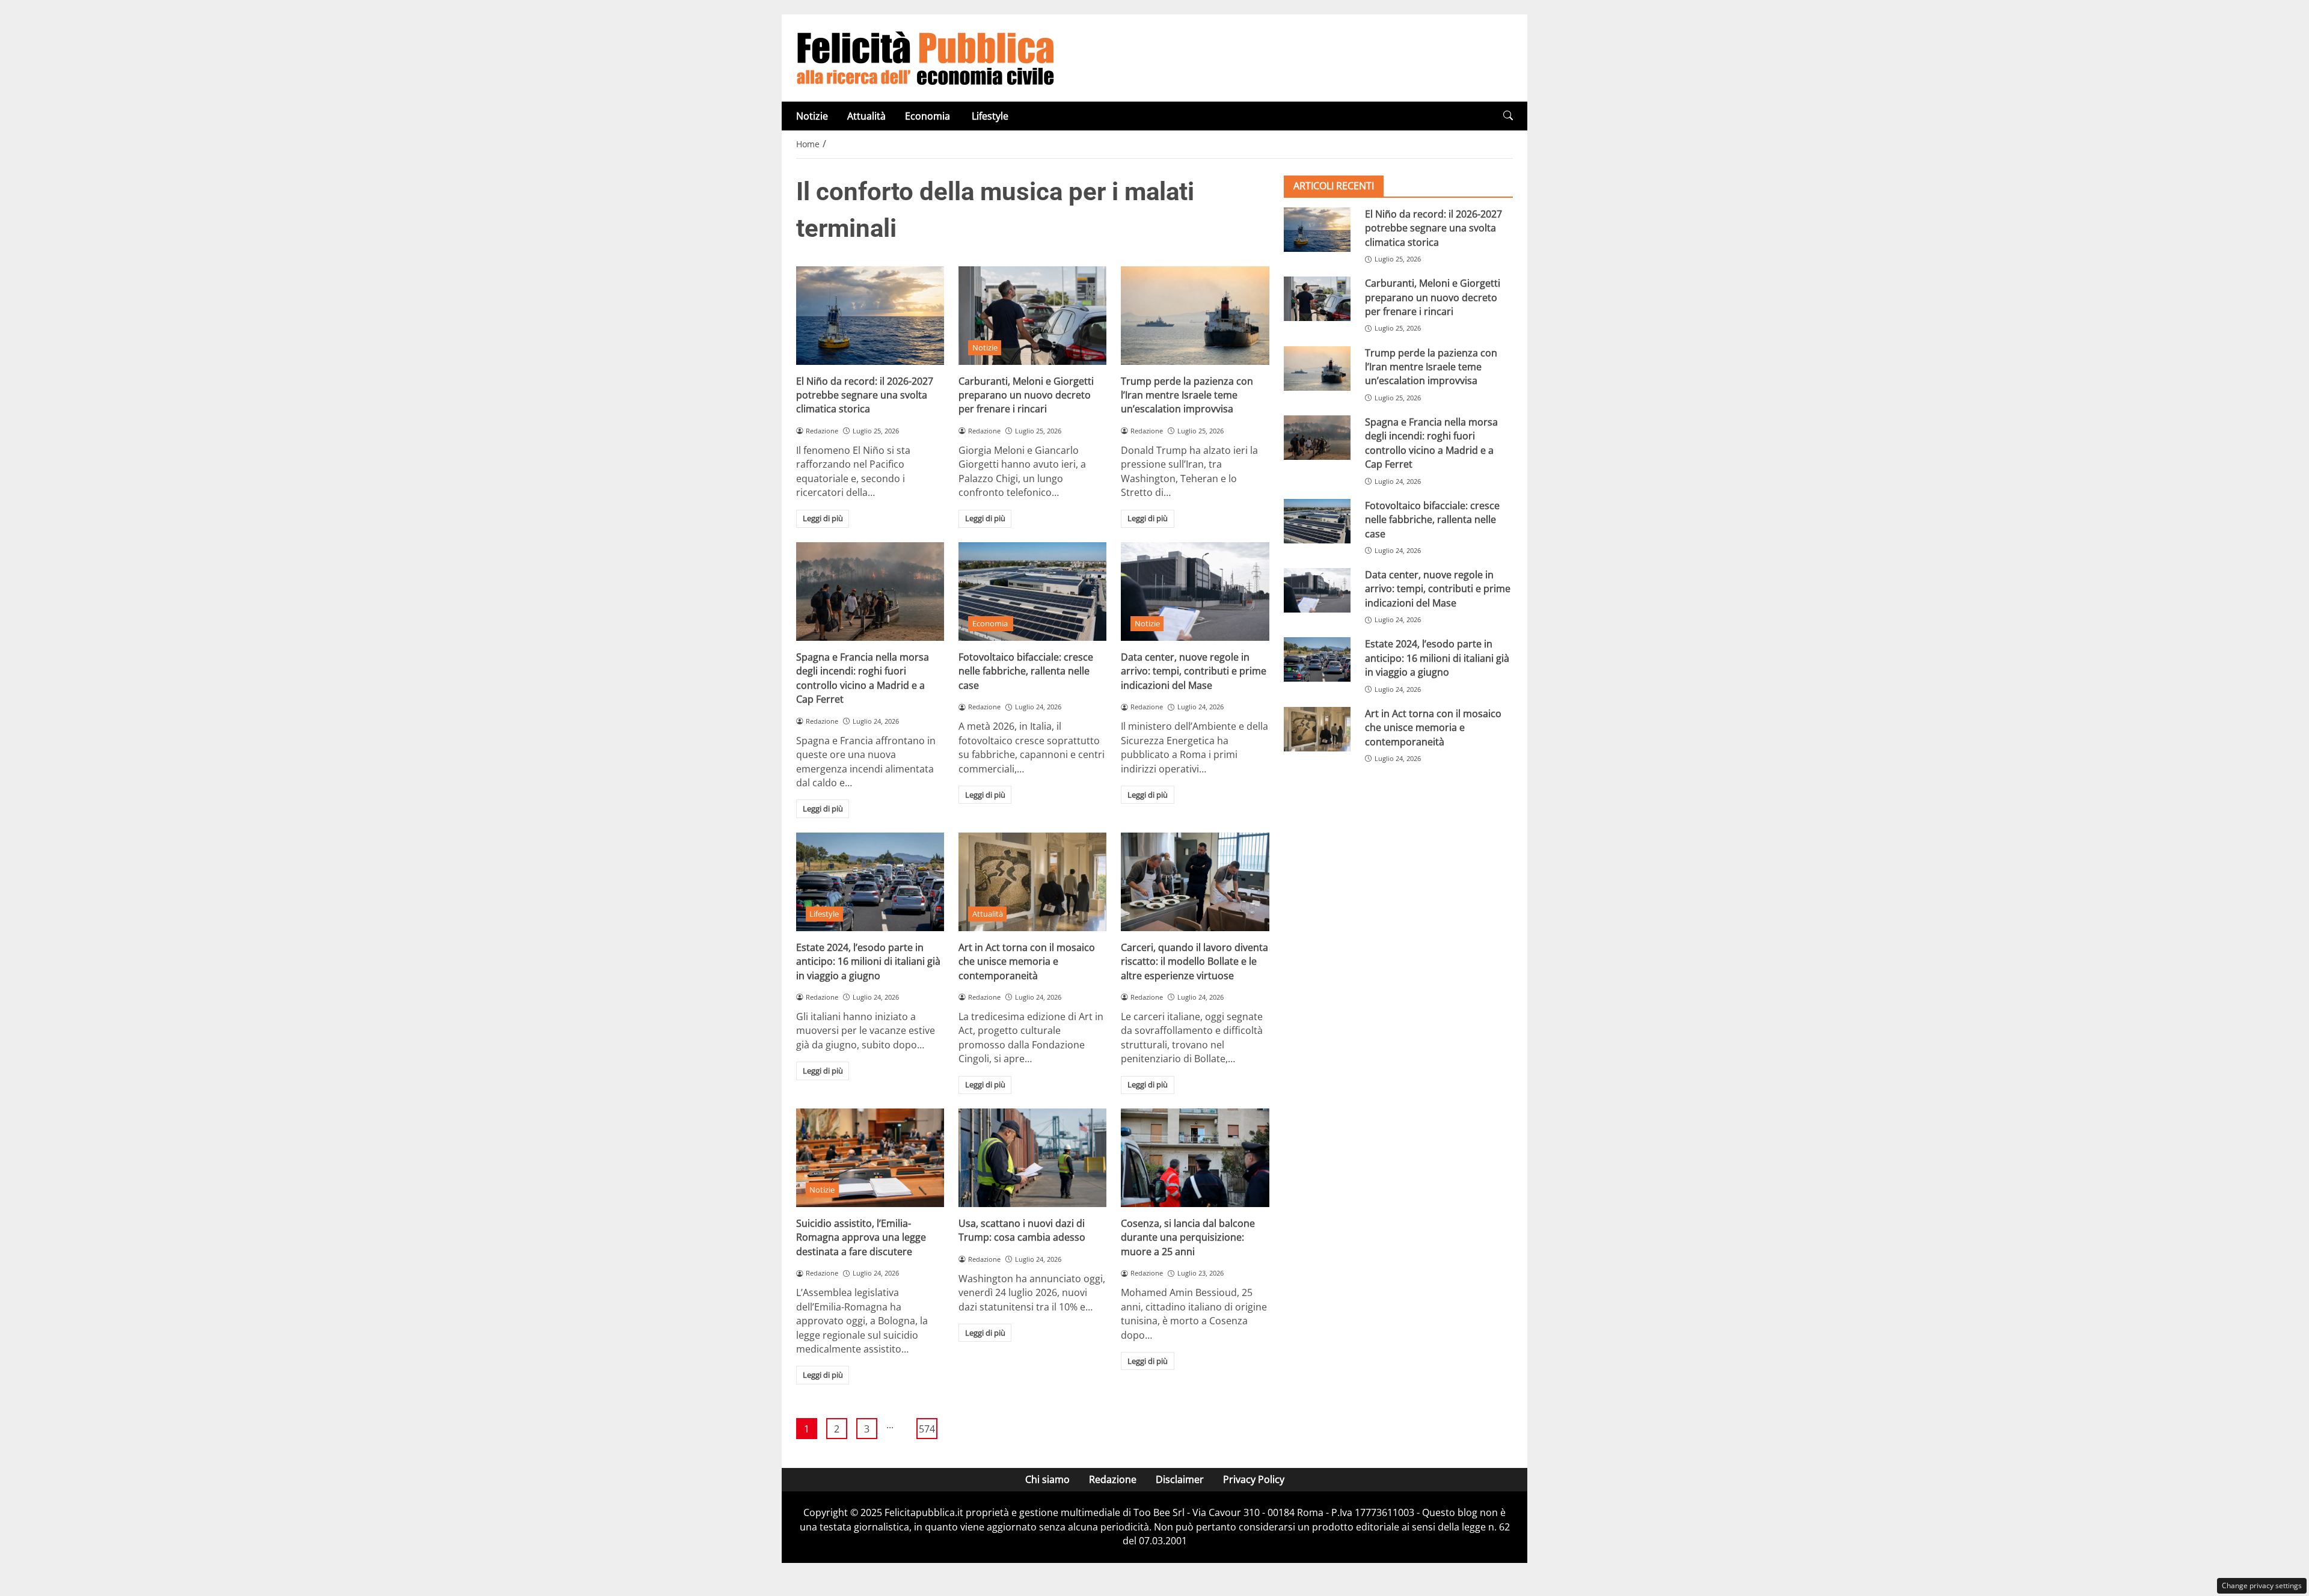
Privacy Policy (1254, 1479)
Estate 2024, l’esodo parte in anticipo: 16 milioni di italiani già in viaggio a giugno (868, 962)
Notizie (812, 116)
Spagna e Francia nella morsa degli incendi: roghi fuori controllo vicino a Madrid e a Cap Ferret (863, 678)
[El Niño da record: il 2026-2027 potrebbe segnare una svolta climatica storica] (870, 316)
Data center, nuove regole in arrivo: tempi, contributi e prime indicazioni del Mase (1194, 671)
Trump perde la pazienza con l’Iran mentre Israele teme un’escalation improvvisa (1187, 395)
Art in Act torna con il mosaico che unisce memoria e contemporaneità (1027, 962)
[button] (1508, 116)
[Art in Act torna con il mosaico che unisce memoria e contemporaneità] (1032, 882)
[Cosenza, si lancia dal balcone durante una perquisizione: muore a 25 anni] (1195, 1158)
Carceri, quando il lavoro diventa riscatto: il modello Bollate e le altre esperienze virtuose (1194, 962)
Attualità (866, 116)
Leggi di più (823, 518)
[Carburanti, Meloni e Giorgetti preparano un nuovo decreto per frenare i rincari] (1032, 316)
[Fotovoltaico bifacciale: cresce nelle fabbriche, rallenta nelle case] (1032, 592)
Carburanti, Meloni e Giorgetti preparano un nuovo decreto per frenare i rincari (1026, 395)
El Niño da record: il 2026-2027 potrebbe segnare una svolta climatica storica (865, 395)
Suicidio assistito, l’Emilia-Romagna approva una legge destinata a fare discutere (861, 1237)
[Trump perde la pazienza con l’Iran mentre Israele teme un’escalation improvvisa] (1195, 316)
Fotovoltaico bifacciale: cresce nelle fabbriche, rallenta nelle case (1026, 671)
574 (927, 1429)
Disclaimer (1180, 1479)
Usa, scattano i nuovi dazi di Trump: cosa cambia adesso (1022, 1230)
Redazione (1113, 1479)
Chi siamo (1047, 1479)
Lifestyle (990, 116)
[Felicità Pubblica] (925, 57)
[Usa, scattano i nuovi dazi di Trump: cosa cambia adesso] (1032, 1158)
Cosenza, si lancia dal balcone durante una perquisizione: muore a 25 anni (1188, 1237)
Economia (929, 116)
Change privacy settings (2262, 1585)
